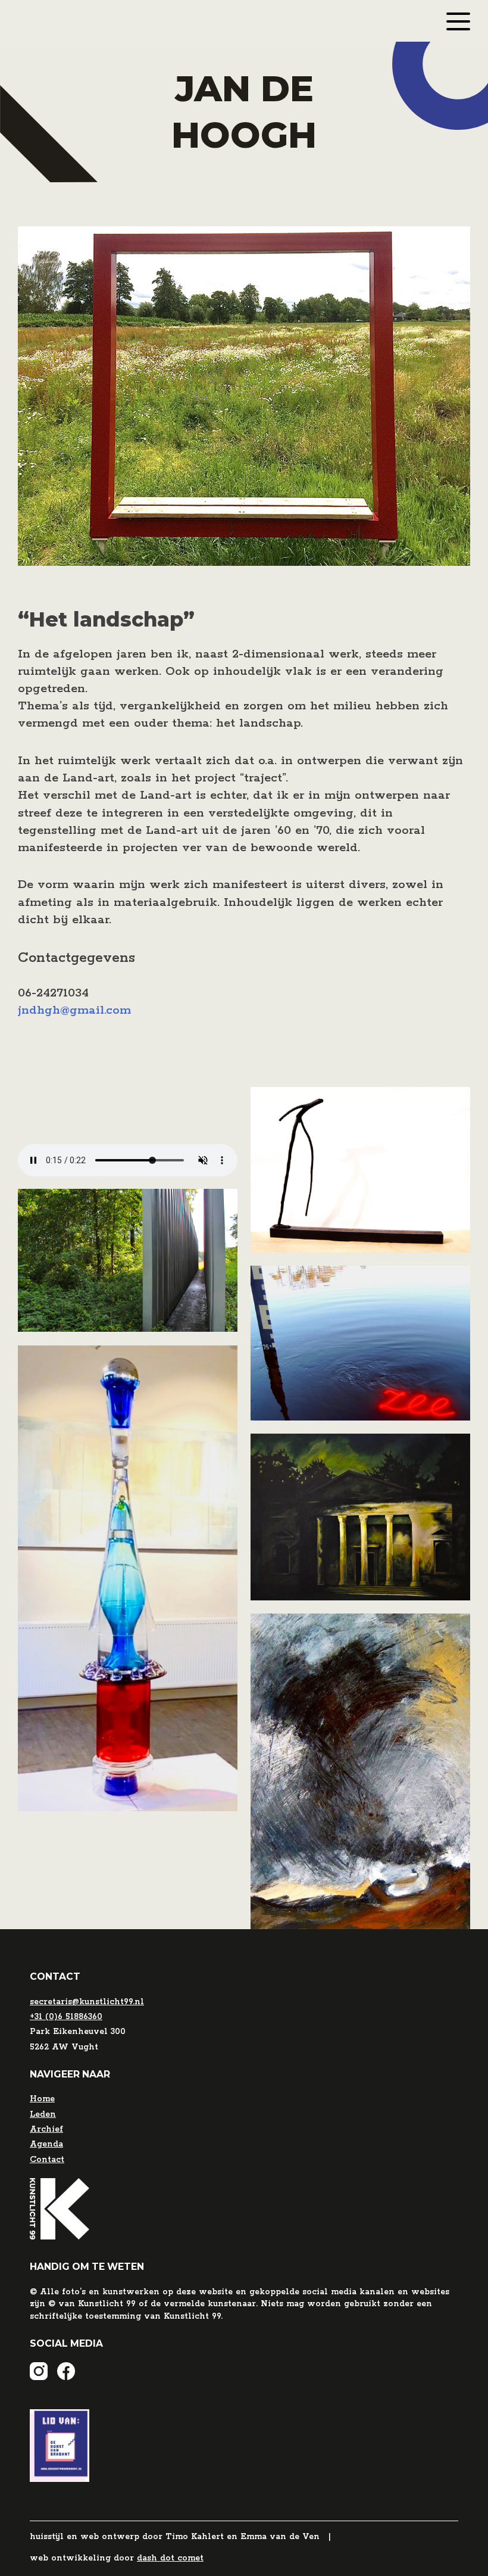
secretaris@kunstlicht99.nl (87, 2002)
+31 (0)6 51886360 (66, 2017)
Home (42, 2099)
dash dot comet (170, 2558)
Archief (46, 2129)
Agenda (46, 2144)
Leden (43, 2114)
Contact (47, 2160)
